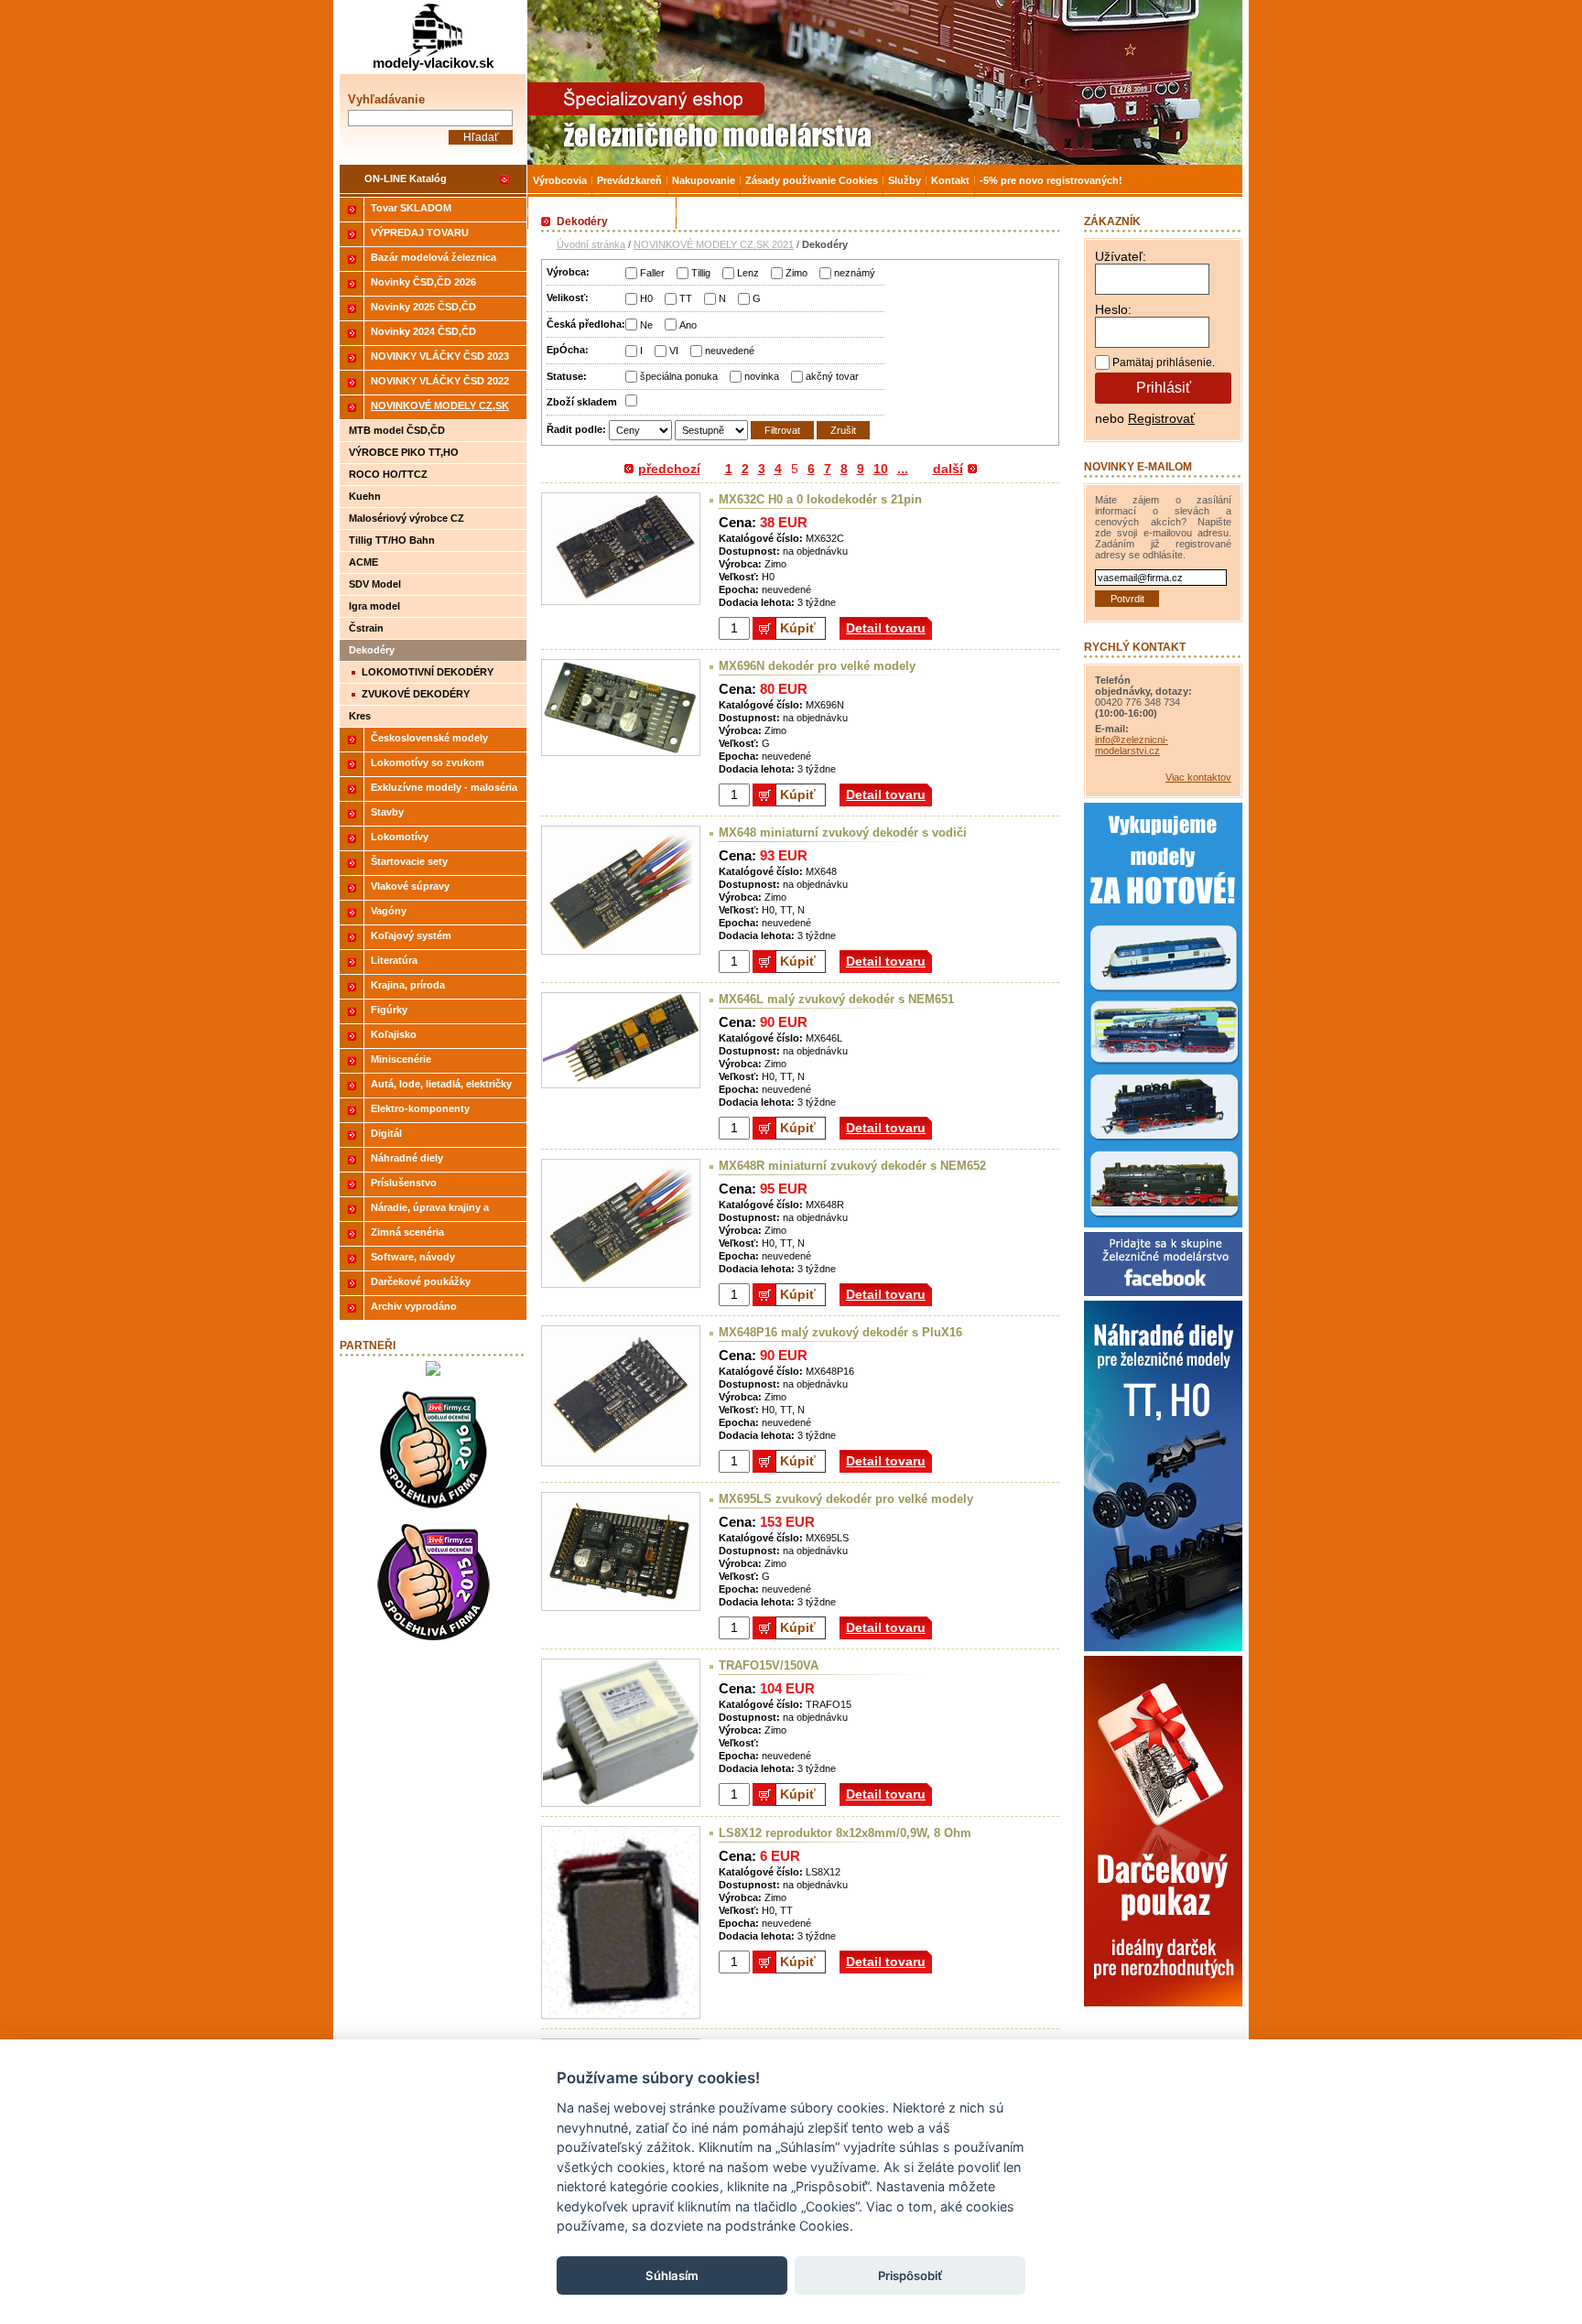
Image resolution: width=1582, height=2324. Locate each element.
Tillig (701, 273)
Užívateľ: (1121, 256)
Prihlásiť (1164, 388)
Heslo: (1113, 309)
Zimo (796, 273)
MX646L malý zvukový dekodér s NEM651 (836, 999)
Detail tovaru (886, 628)
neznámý (855, 273)
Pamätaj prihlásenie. (1164, 362)
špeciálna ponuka (679, 376)
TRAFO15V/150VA (769, 1665)
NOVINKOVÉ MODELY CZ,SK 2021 (714, 244)
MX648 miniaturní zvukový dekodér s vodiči (843, 832)
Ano (688, 325)
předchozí (669, 469)
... (903, 469)
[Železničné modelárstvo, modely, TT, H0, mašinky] (885, 82)
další (948, 469)
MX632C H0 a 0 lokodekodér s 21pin (820, 499)
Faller (652, 273)
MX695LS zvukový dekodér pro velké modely (846, 1499)
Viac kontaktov (1198, 777)
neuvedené (730, 351)
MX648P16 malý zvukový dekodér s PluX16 (840, 1332)
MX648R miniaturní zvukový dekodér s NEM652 (852, 1166)
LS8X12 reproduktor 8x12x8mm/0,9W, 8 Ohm (845, 1833)
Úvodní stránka (591, 244)
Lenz (748, 273)
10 (881, 469)
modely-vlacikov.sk (433, 63)
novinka (762, 376)
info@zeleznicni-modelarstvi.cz (1132, 745)
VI (674, 351)
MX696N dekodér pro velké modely (817, 666)
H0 (646, 298)
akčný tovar (832, 376)
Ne (646, 325)
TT (686, 298)
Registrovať (1161, 418)
